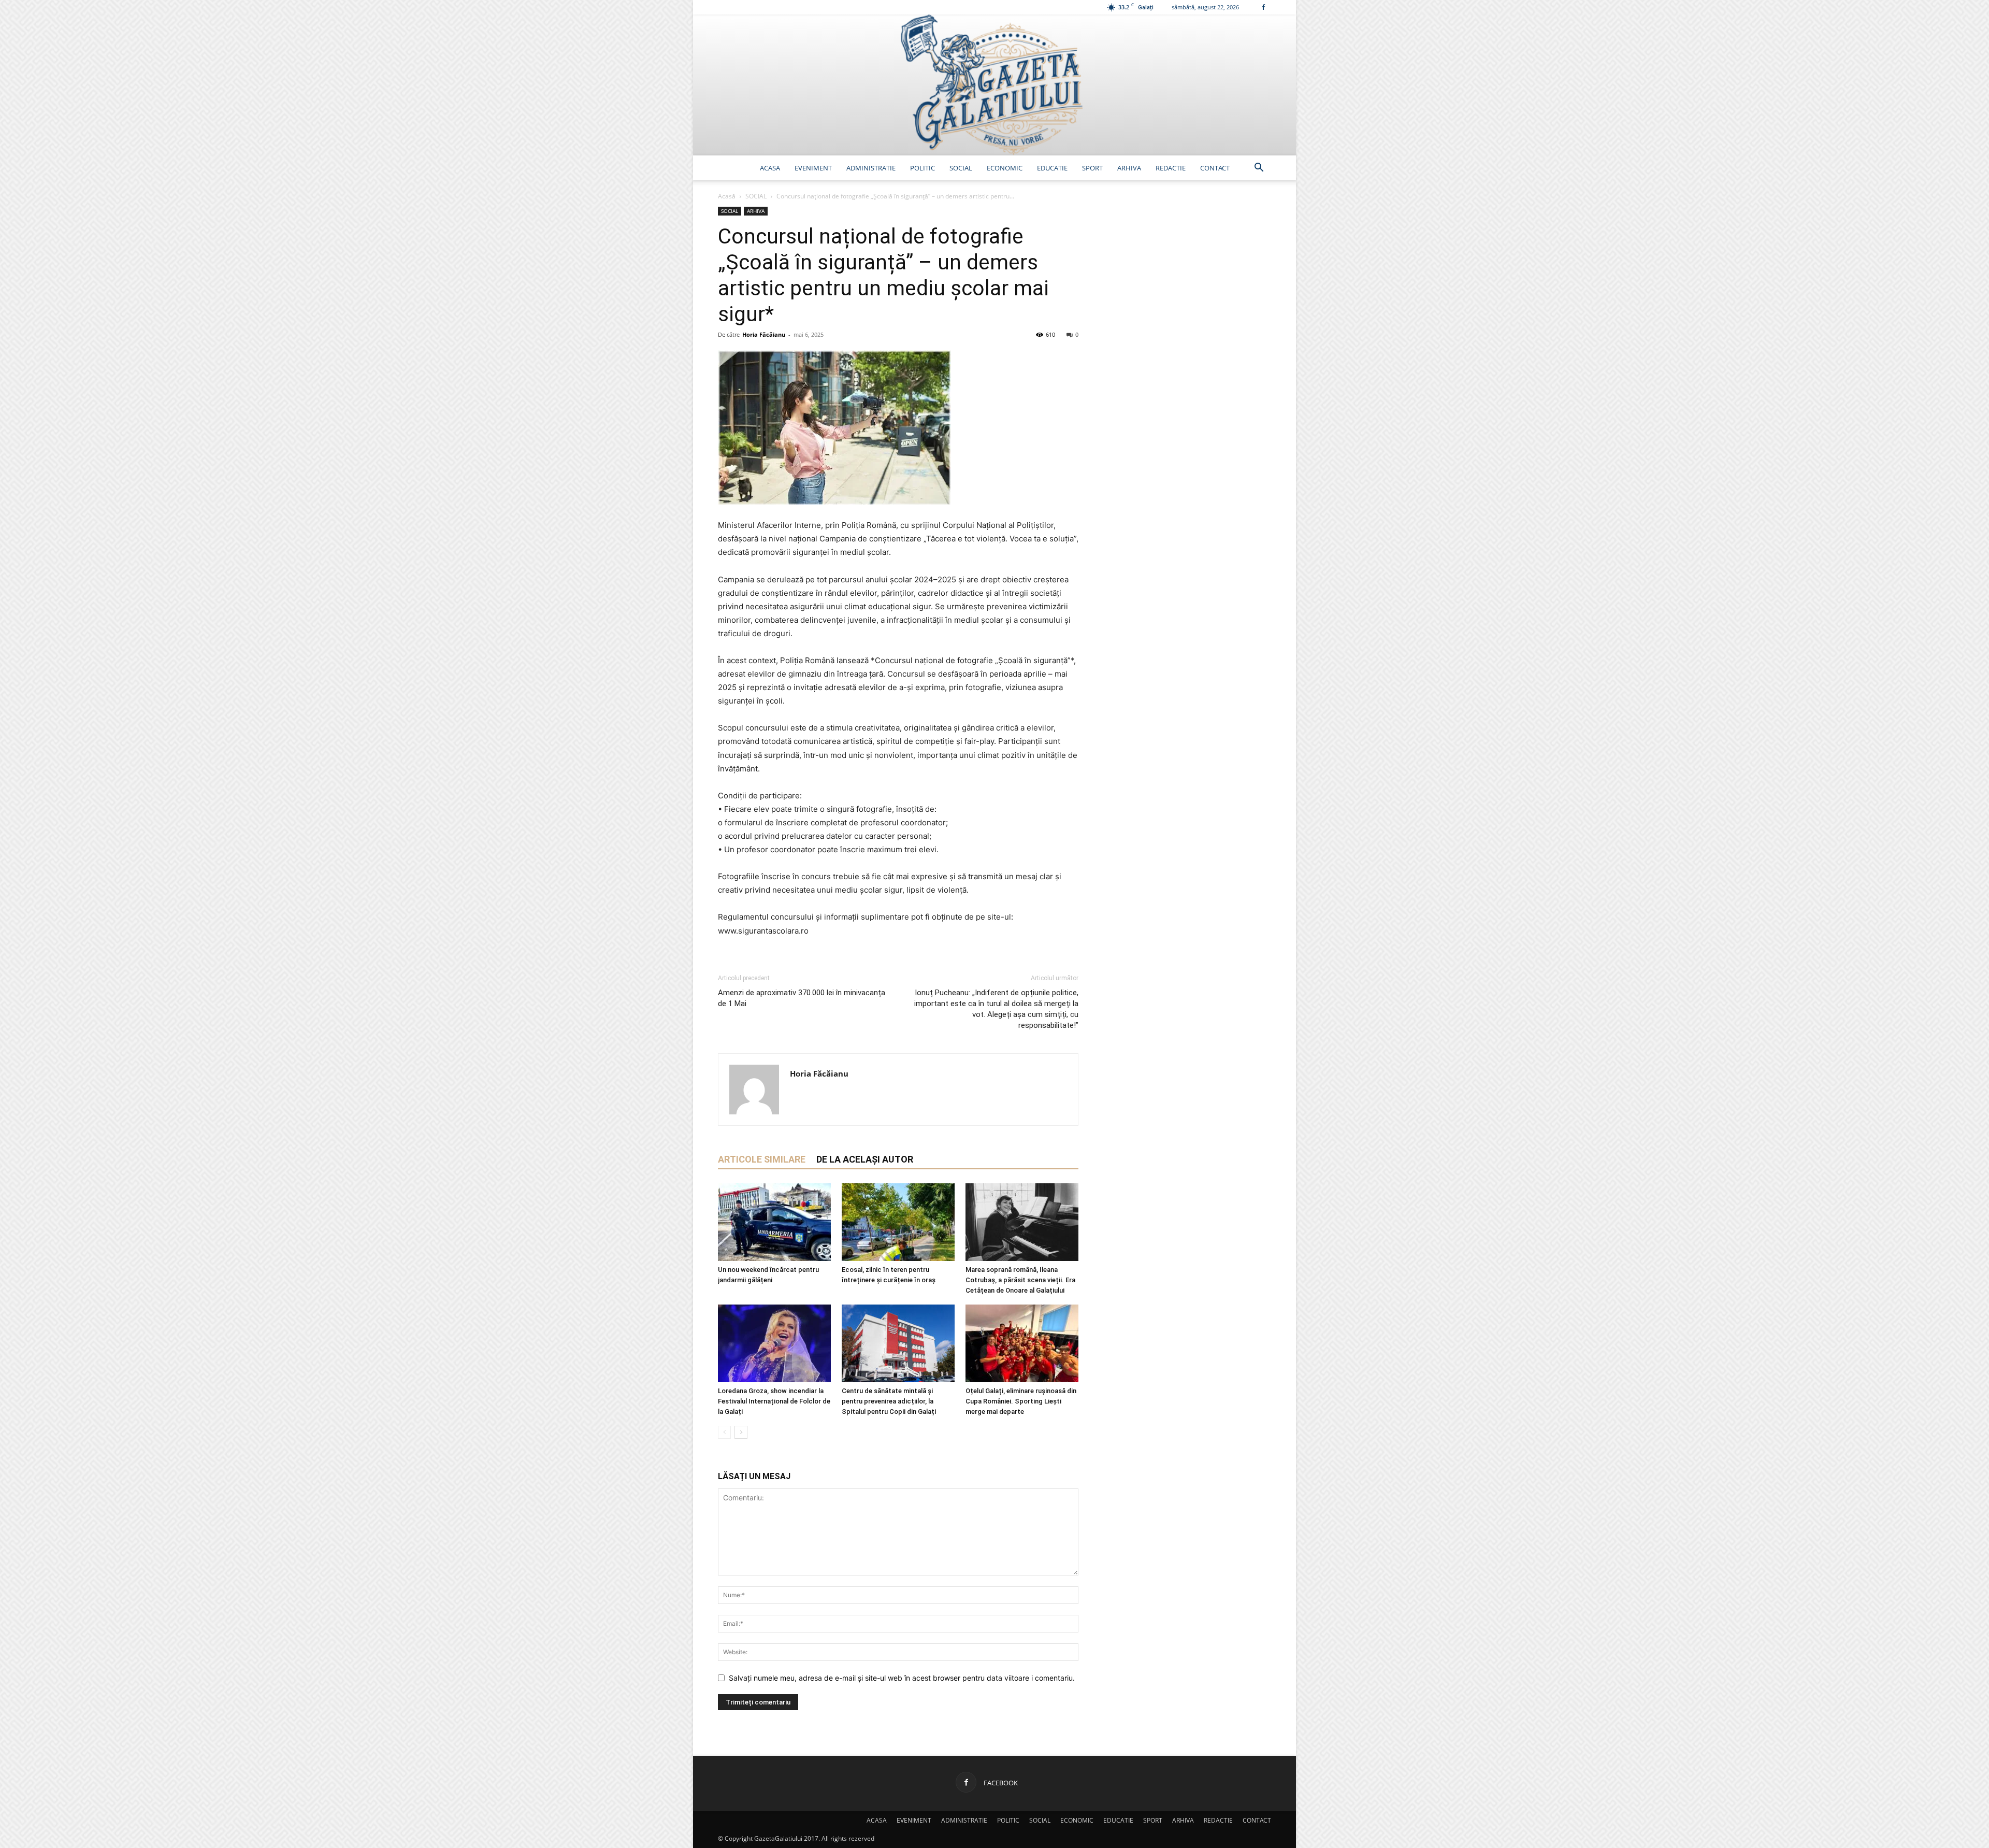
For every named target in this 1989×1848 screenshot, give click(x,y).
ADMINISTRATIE (871, 168)
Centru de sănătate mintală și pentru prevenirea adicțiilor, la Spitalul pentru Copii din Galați (889, 1401)
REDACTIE (1171, 168)
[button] (1259, 169)
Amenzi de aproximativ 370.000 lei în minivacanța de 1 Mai (802, 998)
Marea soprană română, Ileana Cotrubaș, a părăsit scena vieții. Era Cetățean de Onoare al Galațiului (1020, 1280)
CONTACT (1215, 168)
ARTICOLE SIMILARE (762, 1159)
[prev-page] (724, 1432)
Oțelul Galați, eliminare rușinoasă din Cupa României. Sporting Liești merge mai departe (1021, 1401)
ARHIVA (1129, 168)
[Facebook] (1263, 7)
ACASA (770, 168)
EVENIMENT (813, 168)
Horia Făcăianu (764, 334)
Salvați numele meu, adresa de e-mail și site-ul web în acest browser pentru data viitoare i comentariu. (902, 1678)
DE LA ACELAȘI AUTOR (865, 1159)
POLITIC (923, 168)
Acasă (727, 196)
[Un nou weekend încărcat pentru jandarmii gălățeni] (774, 1222)
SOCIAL (961, 168)
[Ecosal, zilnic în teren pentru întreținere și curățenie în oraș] (898, 1222)
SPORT (1092, 168)
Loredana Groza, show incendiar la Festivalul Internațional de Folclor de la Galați (774, 1401)
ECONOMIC (1005, 168)
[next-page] (741, 1432)
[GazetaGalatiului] (994, 85)
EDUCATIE (1052, 168)
